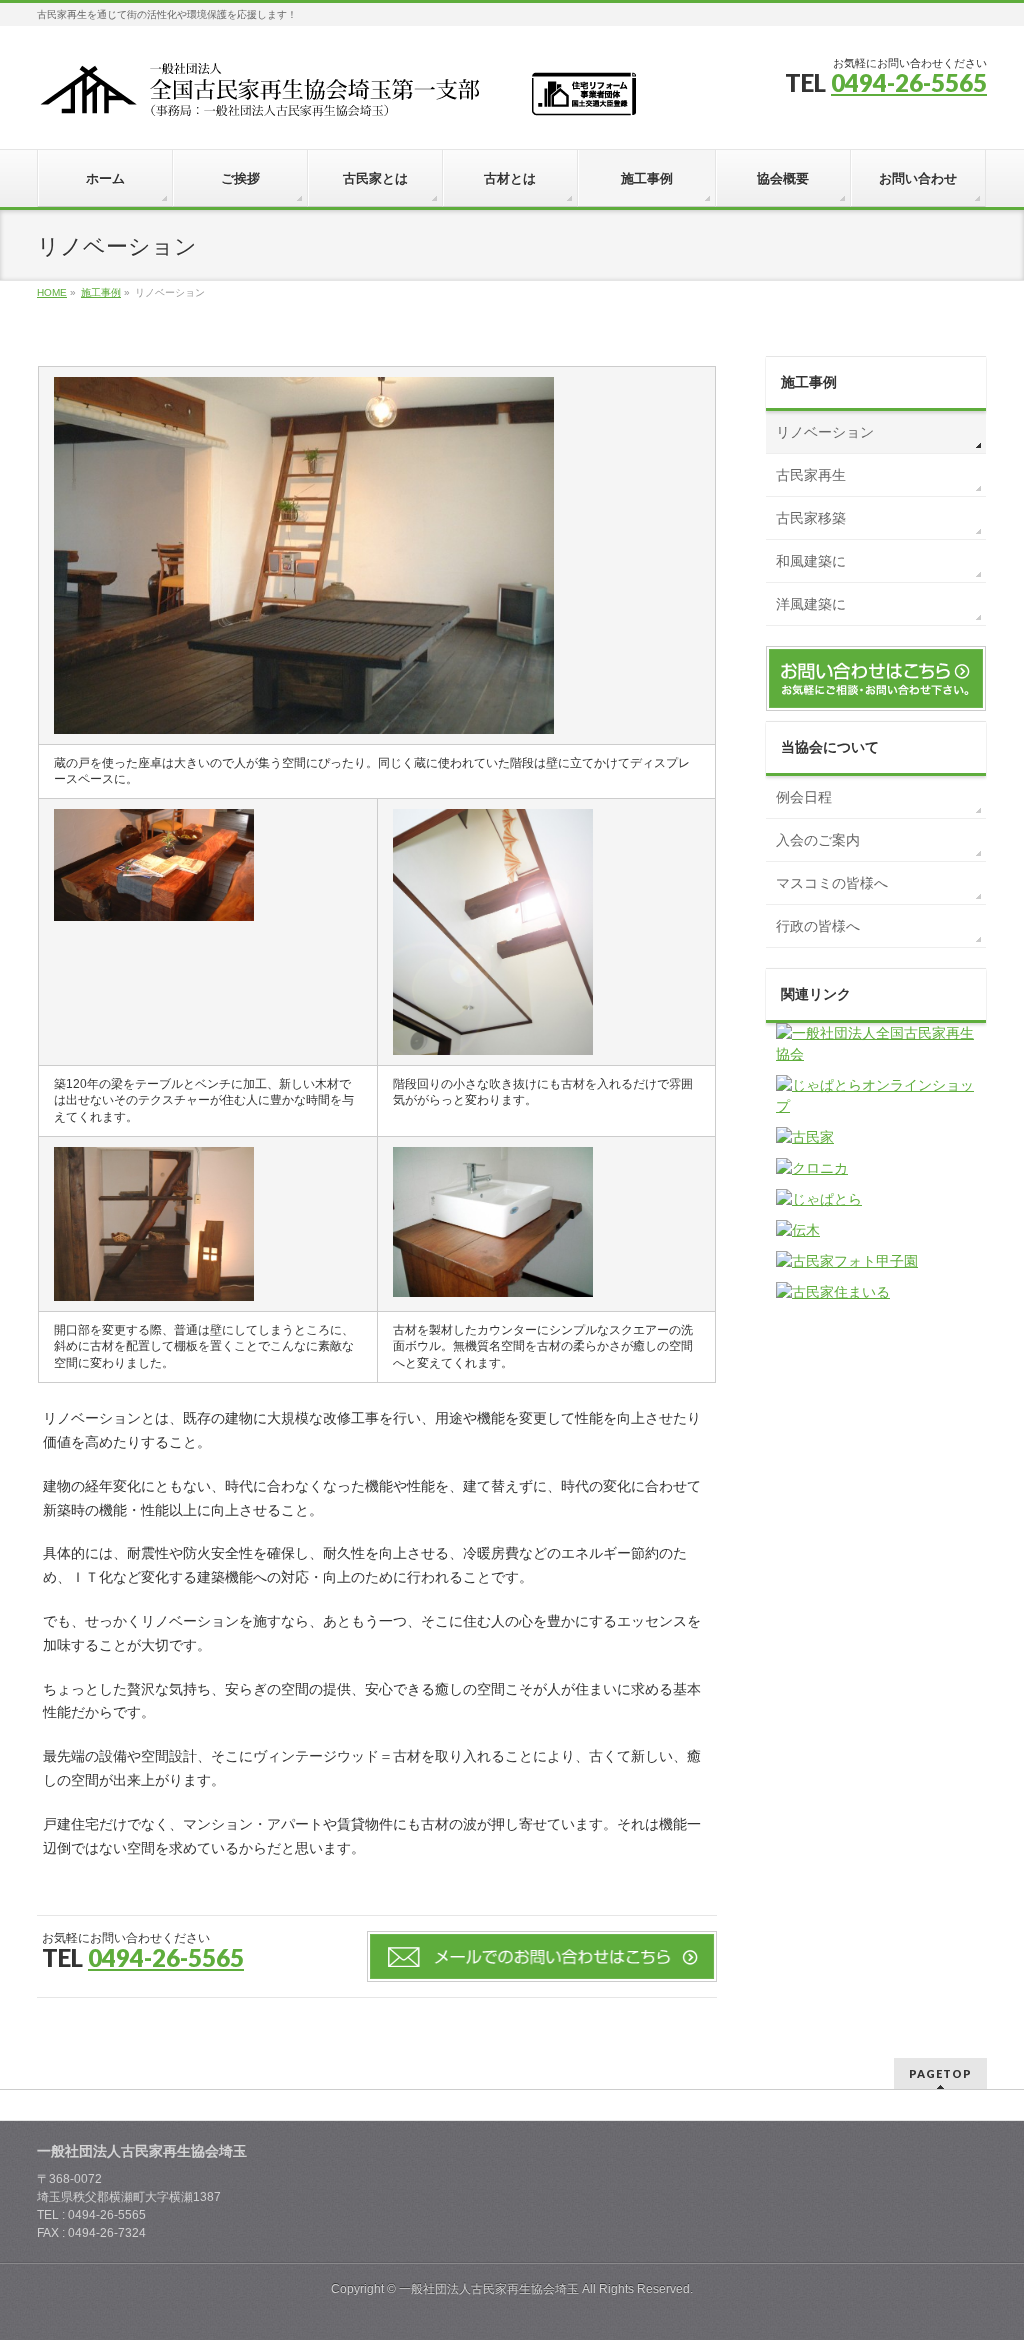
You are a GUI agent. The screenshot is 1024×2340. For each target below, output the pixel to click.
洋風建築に (811, 604)
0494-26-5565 (909, 82)
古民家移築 (811, 518)
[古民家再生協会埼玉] (337, 96)
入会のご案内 (818, 840)
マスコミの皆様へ (832, 883)
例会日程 (804, 797)
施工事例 (809, 382)
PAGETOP (940, 2073)
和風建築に (811, 561)
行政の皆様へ (818, 926)
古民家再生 (811, 475)
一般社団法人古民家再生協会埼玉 (489, 2289)
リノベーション (825, 432)
